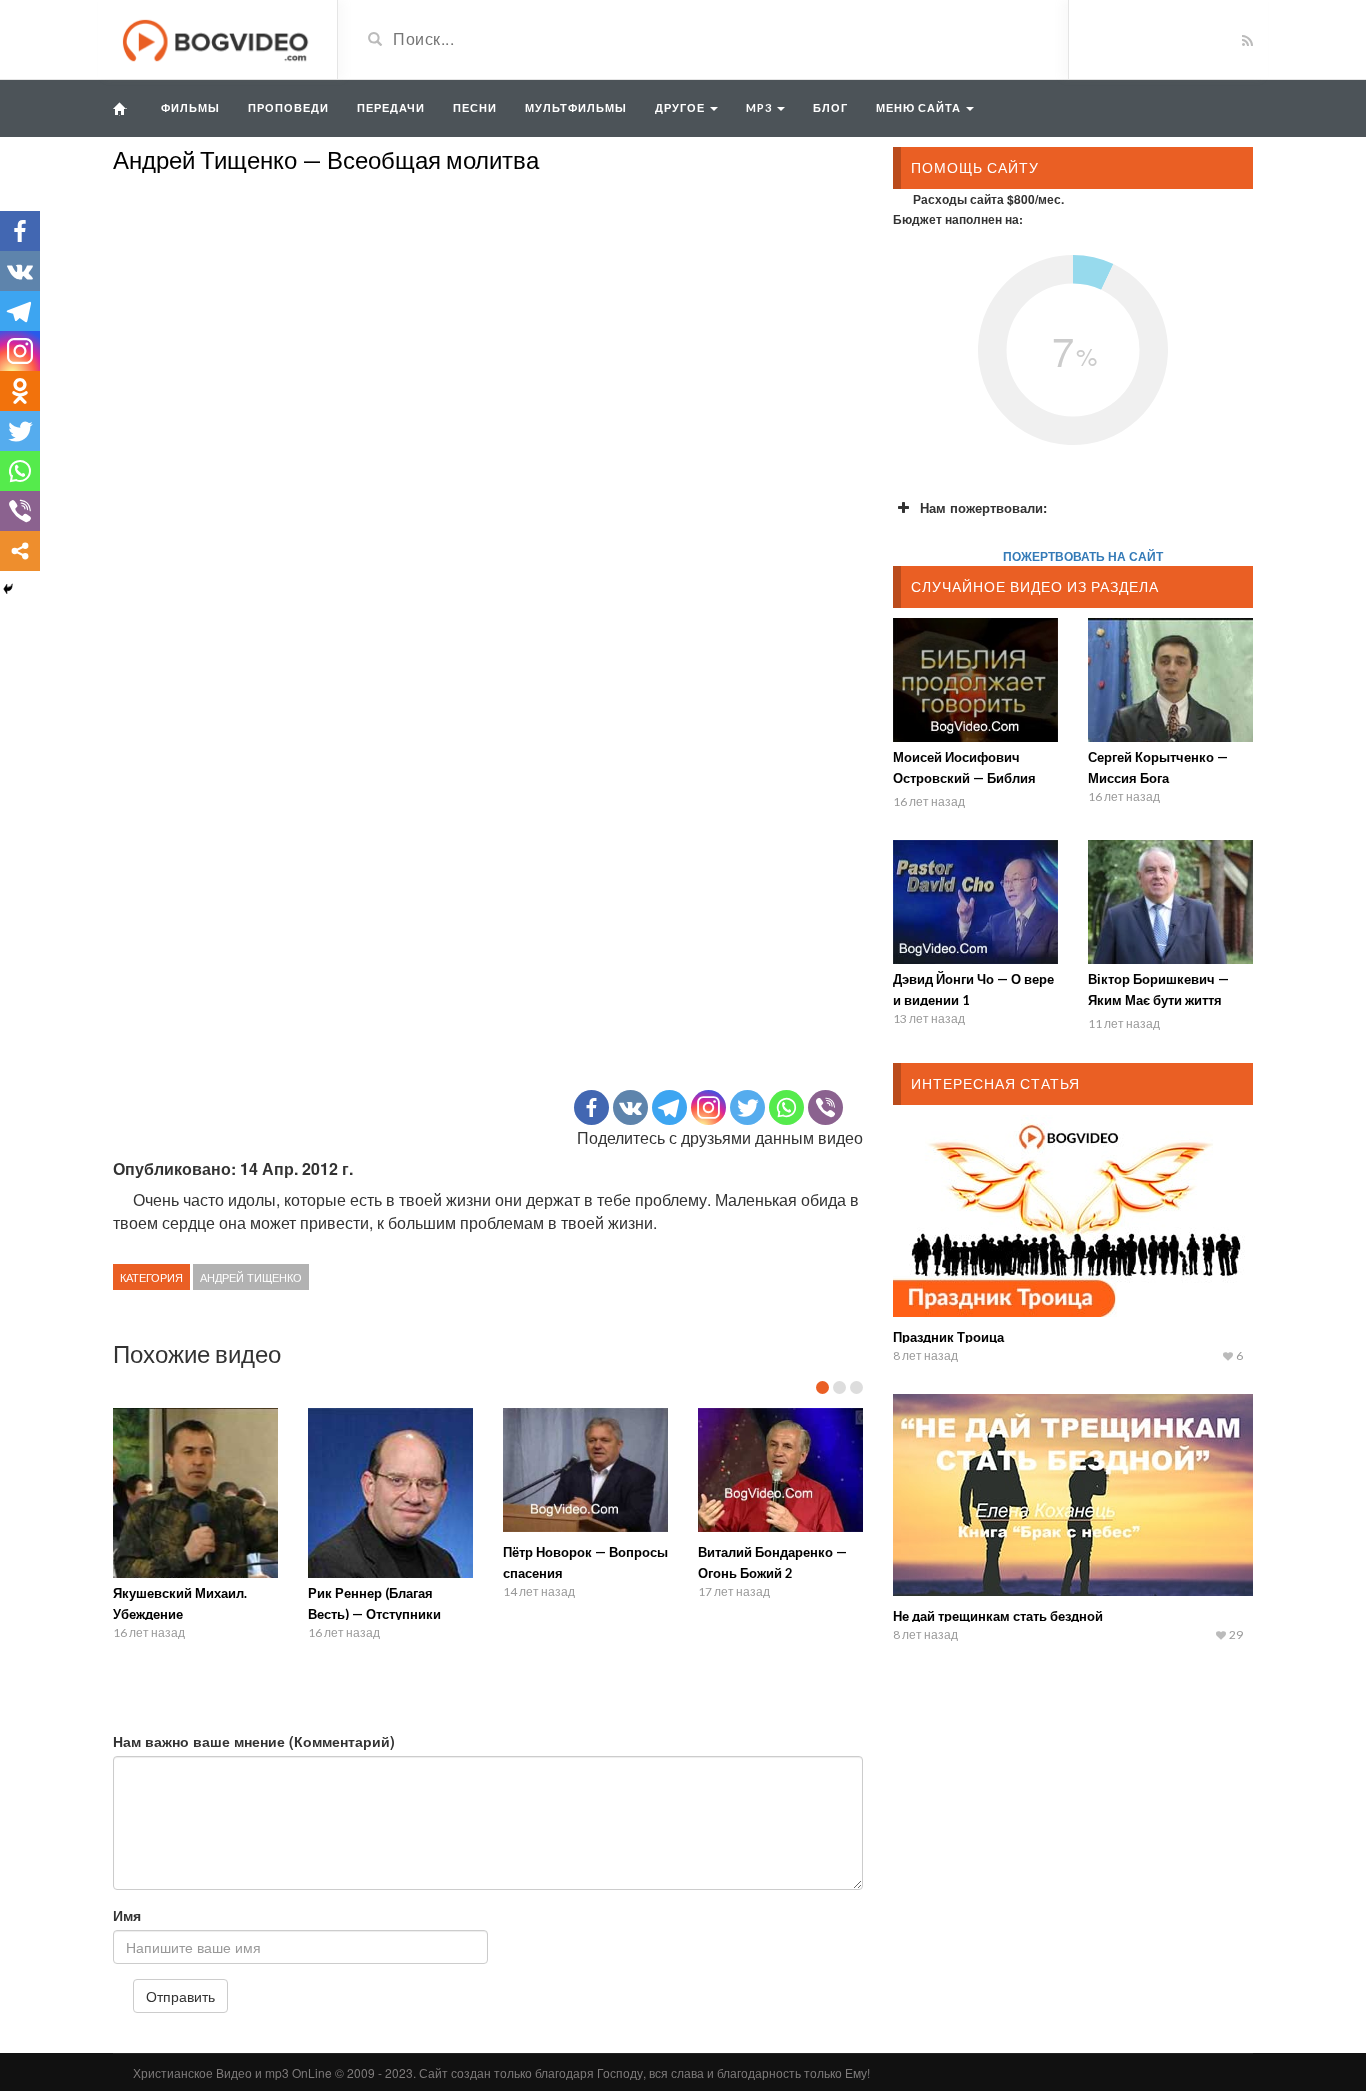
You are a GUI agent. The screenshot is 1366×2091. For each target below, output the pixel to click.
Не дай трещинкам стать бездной (998, 1616)
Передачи (391, 107)
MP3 (760, 107)
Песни (475, 107)
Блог (830, 107)
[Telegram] (669, 1107)
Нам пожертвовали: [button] (983, 507)
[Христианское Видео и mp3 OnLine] (217, 38)
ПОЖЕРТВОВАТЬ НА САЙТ (1083, 556)
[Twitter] (747, 1107)
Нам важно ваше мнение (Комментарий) (254, 1741)
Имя (127, 1915)
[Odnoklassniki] (20, 391)
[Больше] (20, 551)
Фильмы (190, 107)
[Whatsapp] (786, 1107)
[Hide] (8, 589)
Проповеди (288, 107)
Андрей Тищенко (251, 1277)
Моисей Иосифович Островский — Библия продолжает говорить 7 (968, 778)
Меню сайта (920, 107)
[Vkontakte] (630, 1107)
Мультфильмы (576, 107)
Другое (681, 107)
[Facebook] (591, 1107)
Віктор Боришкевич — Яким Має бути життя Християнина (1158, 1000)
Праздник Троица (948, 1337)
